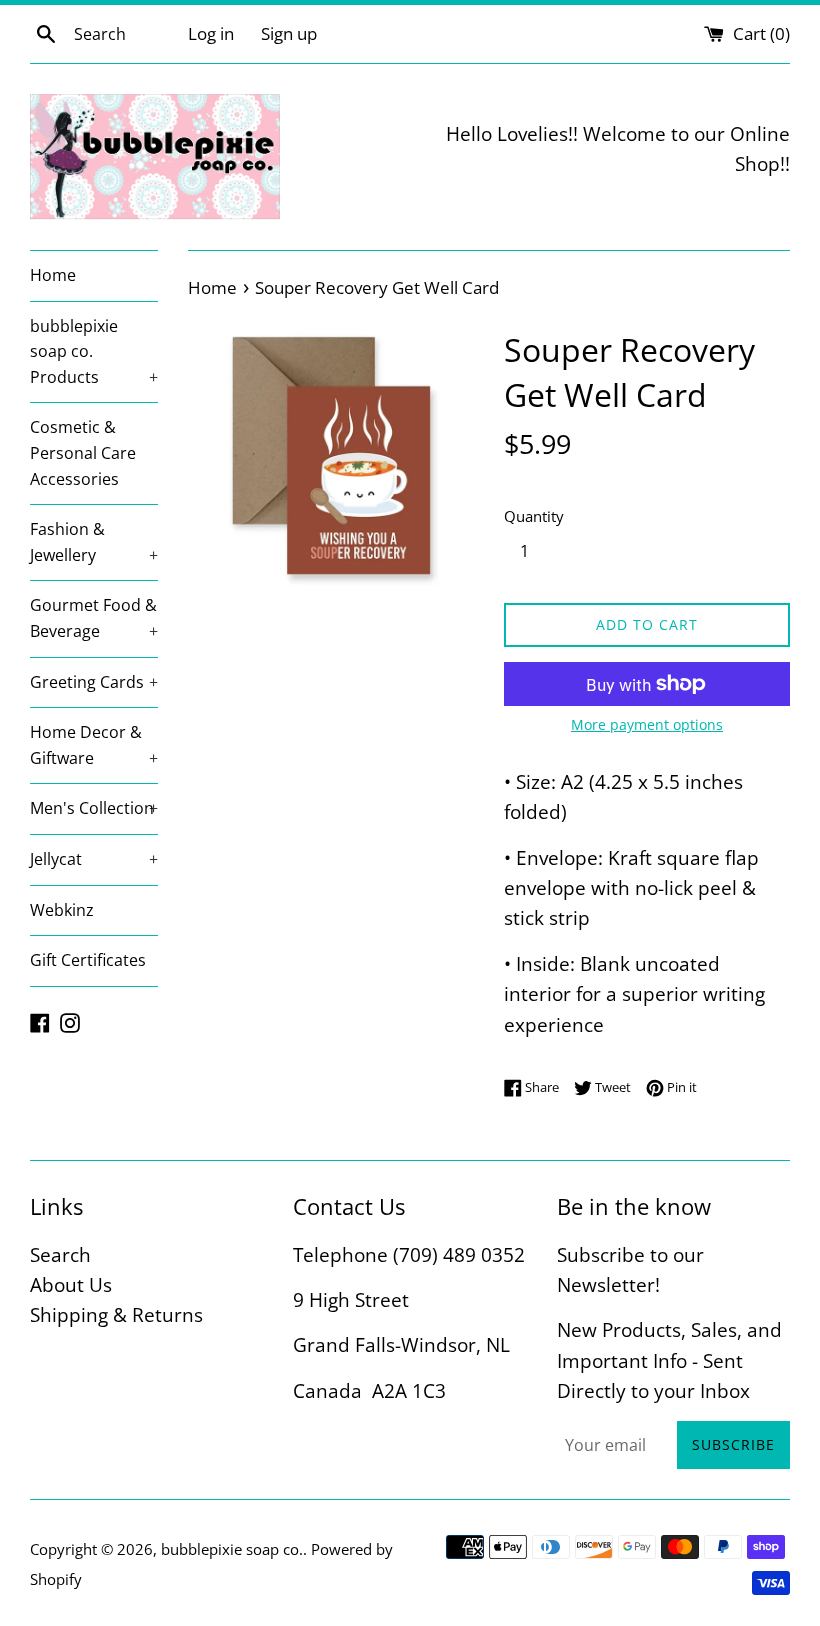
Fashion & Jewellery (94, 542)
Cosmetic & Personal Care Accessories (83, 452)
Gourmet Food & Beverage (94, 618)
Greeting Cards (94, 682)
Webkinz (62, 910)
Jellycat (94, 859)
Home (53, 275)
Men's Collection (94, 808)
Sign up (289, 33)
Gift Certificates (88, 960)
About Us (71, 1285)
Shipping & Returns (116, 1315)
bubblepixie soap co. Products (94, 351)
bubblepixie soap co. (232, 1549)
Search (60, 1255)
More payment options (647, 724)
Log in (211, 33)
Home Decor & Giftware (94, 745)
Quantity (534, 516)
